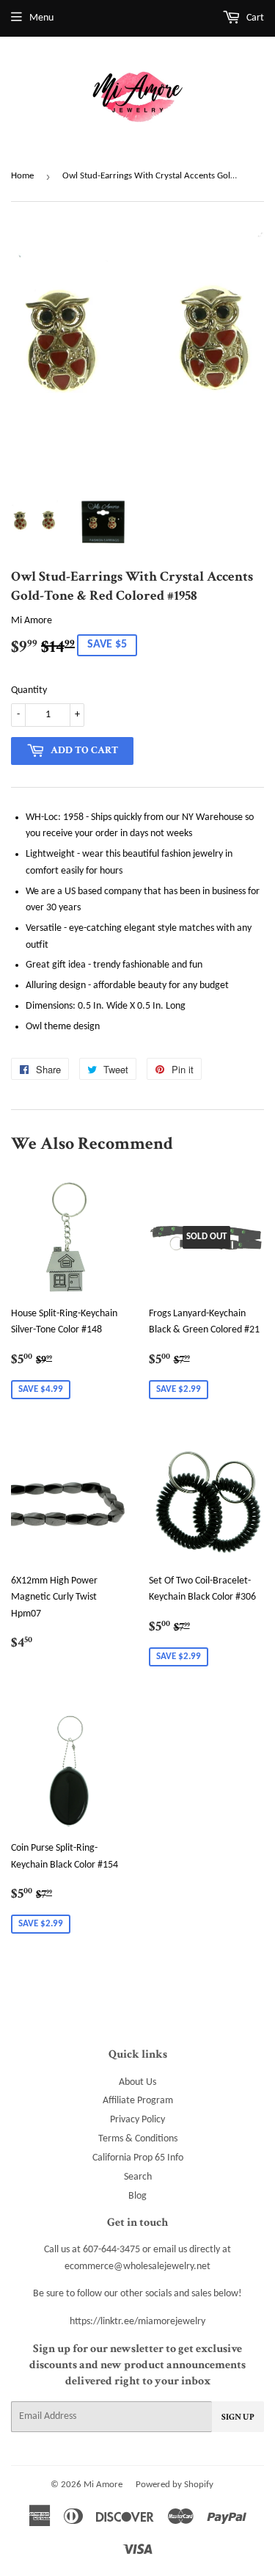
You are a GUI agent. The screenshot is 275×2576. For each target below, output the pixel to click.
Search (138, 2177)
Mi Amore (103, 2485)
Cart (254, 18)
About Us (137, 2082)
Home (22, 176)
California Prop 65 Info (138, 2158)
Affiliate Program (138, 2101)
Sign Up (238, 2417)
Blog (137, 2196)
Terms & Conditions (138, 2139)
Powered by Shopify (175, 2485)
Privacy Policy (137, 2120)
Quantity (29, 690)
